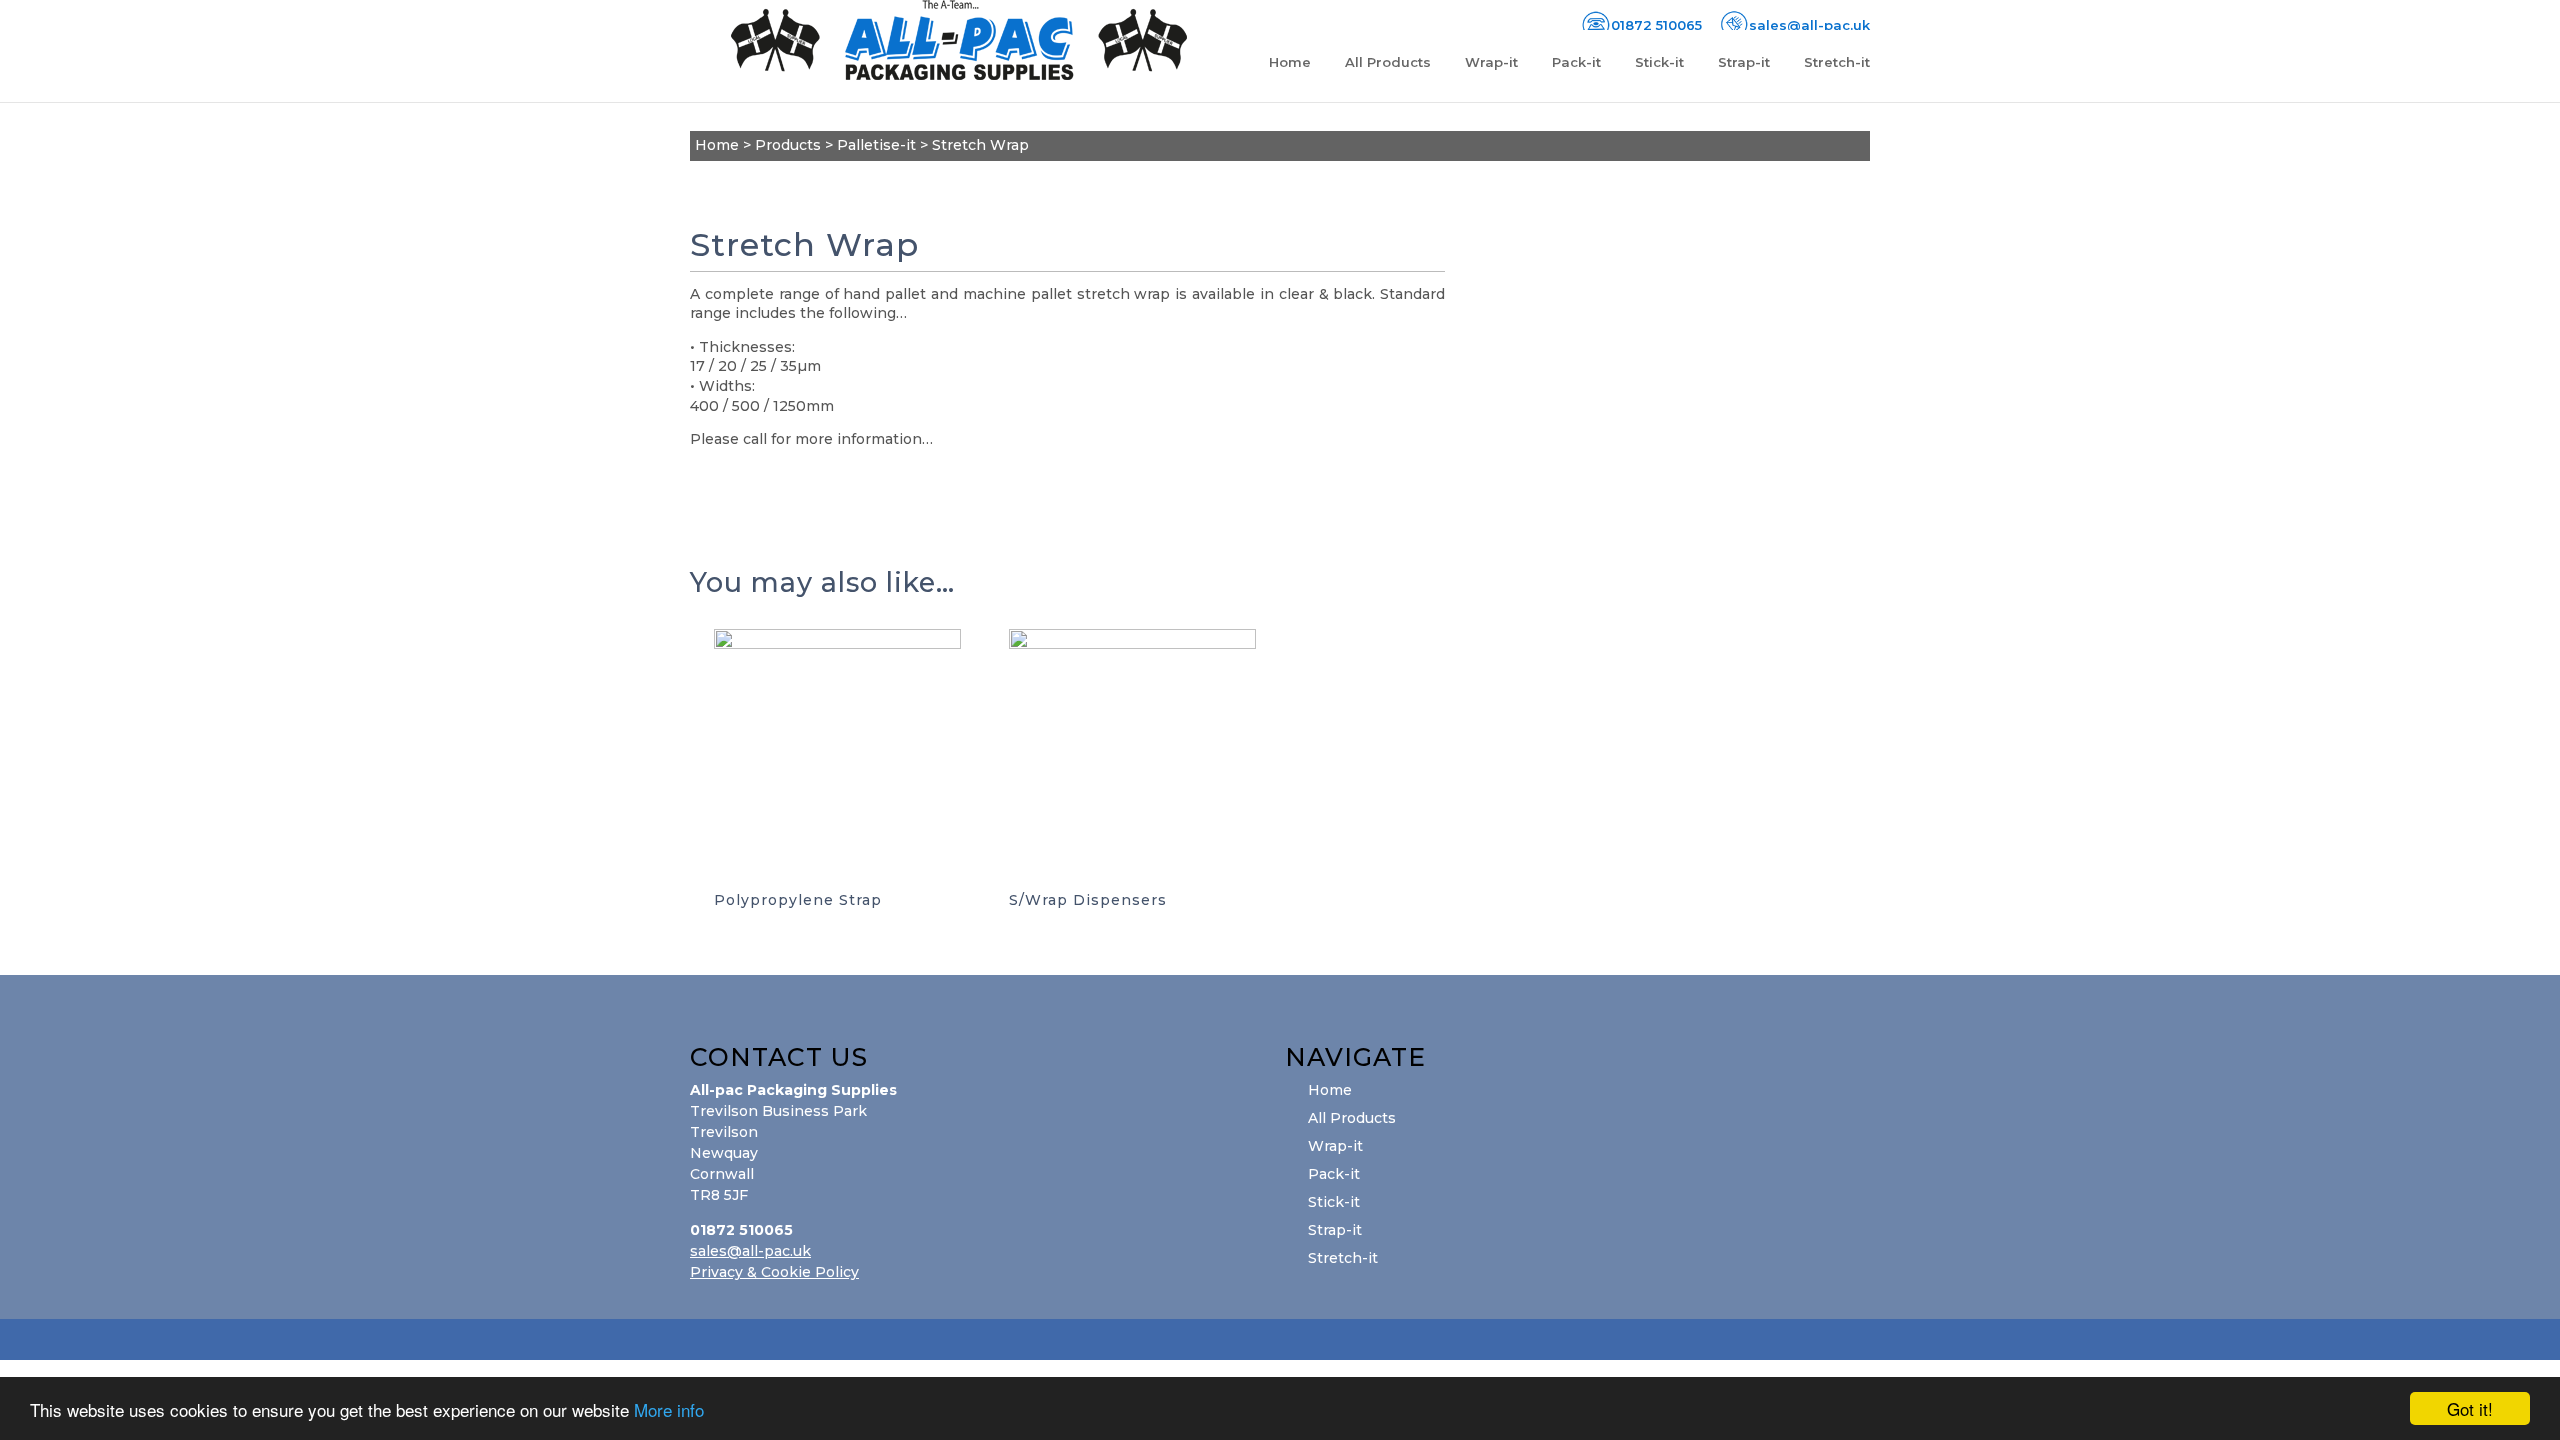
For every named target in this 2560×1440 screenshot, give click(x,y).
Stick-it (1659, 62)
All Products (1388, 62)
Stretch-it (1837, 62)
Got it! (2470, 1408)
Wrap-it (1491, 62)
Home (1290, 62)
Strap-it (1744, 62)
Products (788, 145)
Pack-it (1576, 62)
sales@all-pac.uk (750, 1251)
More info (669, 1409)
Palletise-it (876, 145)
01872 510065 (1656, 25)
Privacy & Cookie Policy (774, 1272)
